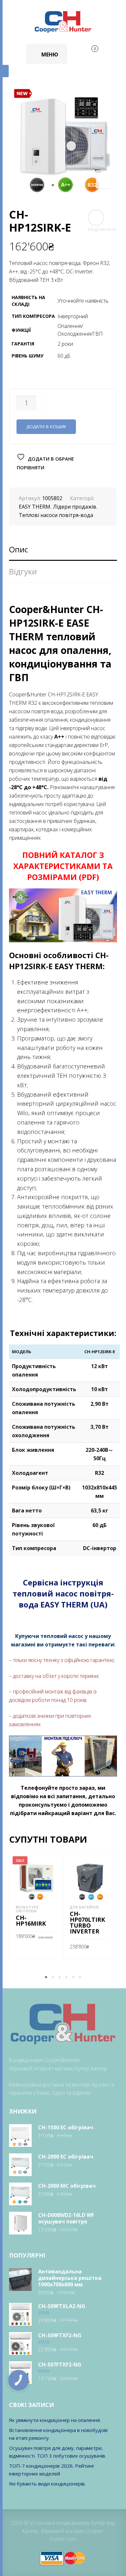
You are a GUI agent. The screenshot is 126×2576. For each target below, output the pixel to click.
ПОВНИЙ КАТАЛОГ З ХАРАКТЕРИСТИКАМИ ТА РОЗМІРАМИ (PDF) (63, 866)
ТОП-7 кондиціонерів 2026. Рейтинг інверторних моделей (52, 2470)
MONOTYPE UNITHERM (27, 1909)
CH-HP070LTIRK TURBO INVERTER (87, 1922)
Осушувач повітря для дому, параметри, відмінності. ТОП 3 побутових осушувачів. (58, 2452)
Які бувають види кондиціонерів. (47, 2484)
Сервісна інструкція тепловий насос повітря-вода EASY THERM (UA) (63, 1593)
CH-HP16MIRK (31, 1920)
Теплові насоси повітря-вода (56, 515)
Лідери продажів (75, 507)
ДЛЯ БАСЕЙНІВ (84, 1907)
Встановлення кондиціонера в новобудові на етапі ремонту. (58, 2434)
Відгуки (23, 571)
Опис (19, 549)
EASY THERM (35, 507)
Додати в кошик (46, 427)
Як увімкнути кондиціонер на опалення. (55, 2420)
